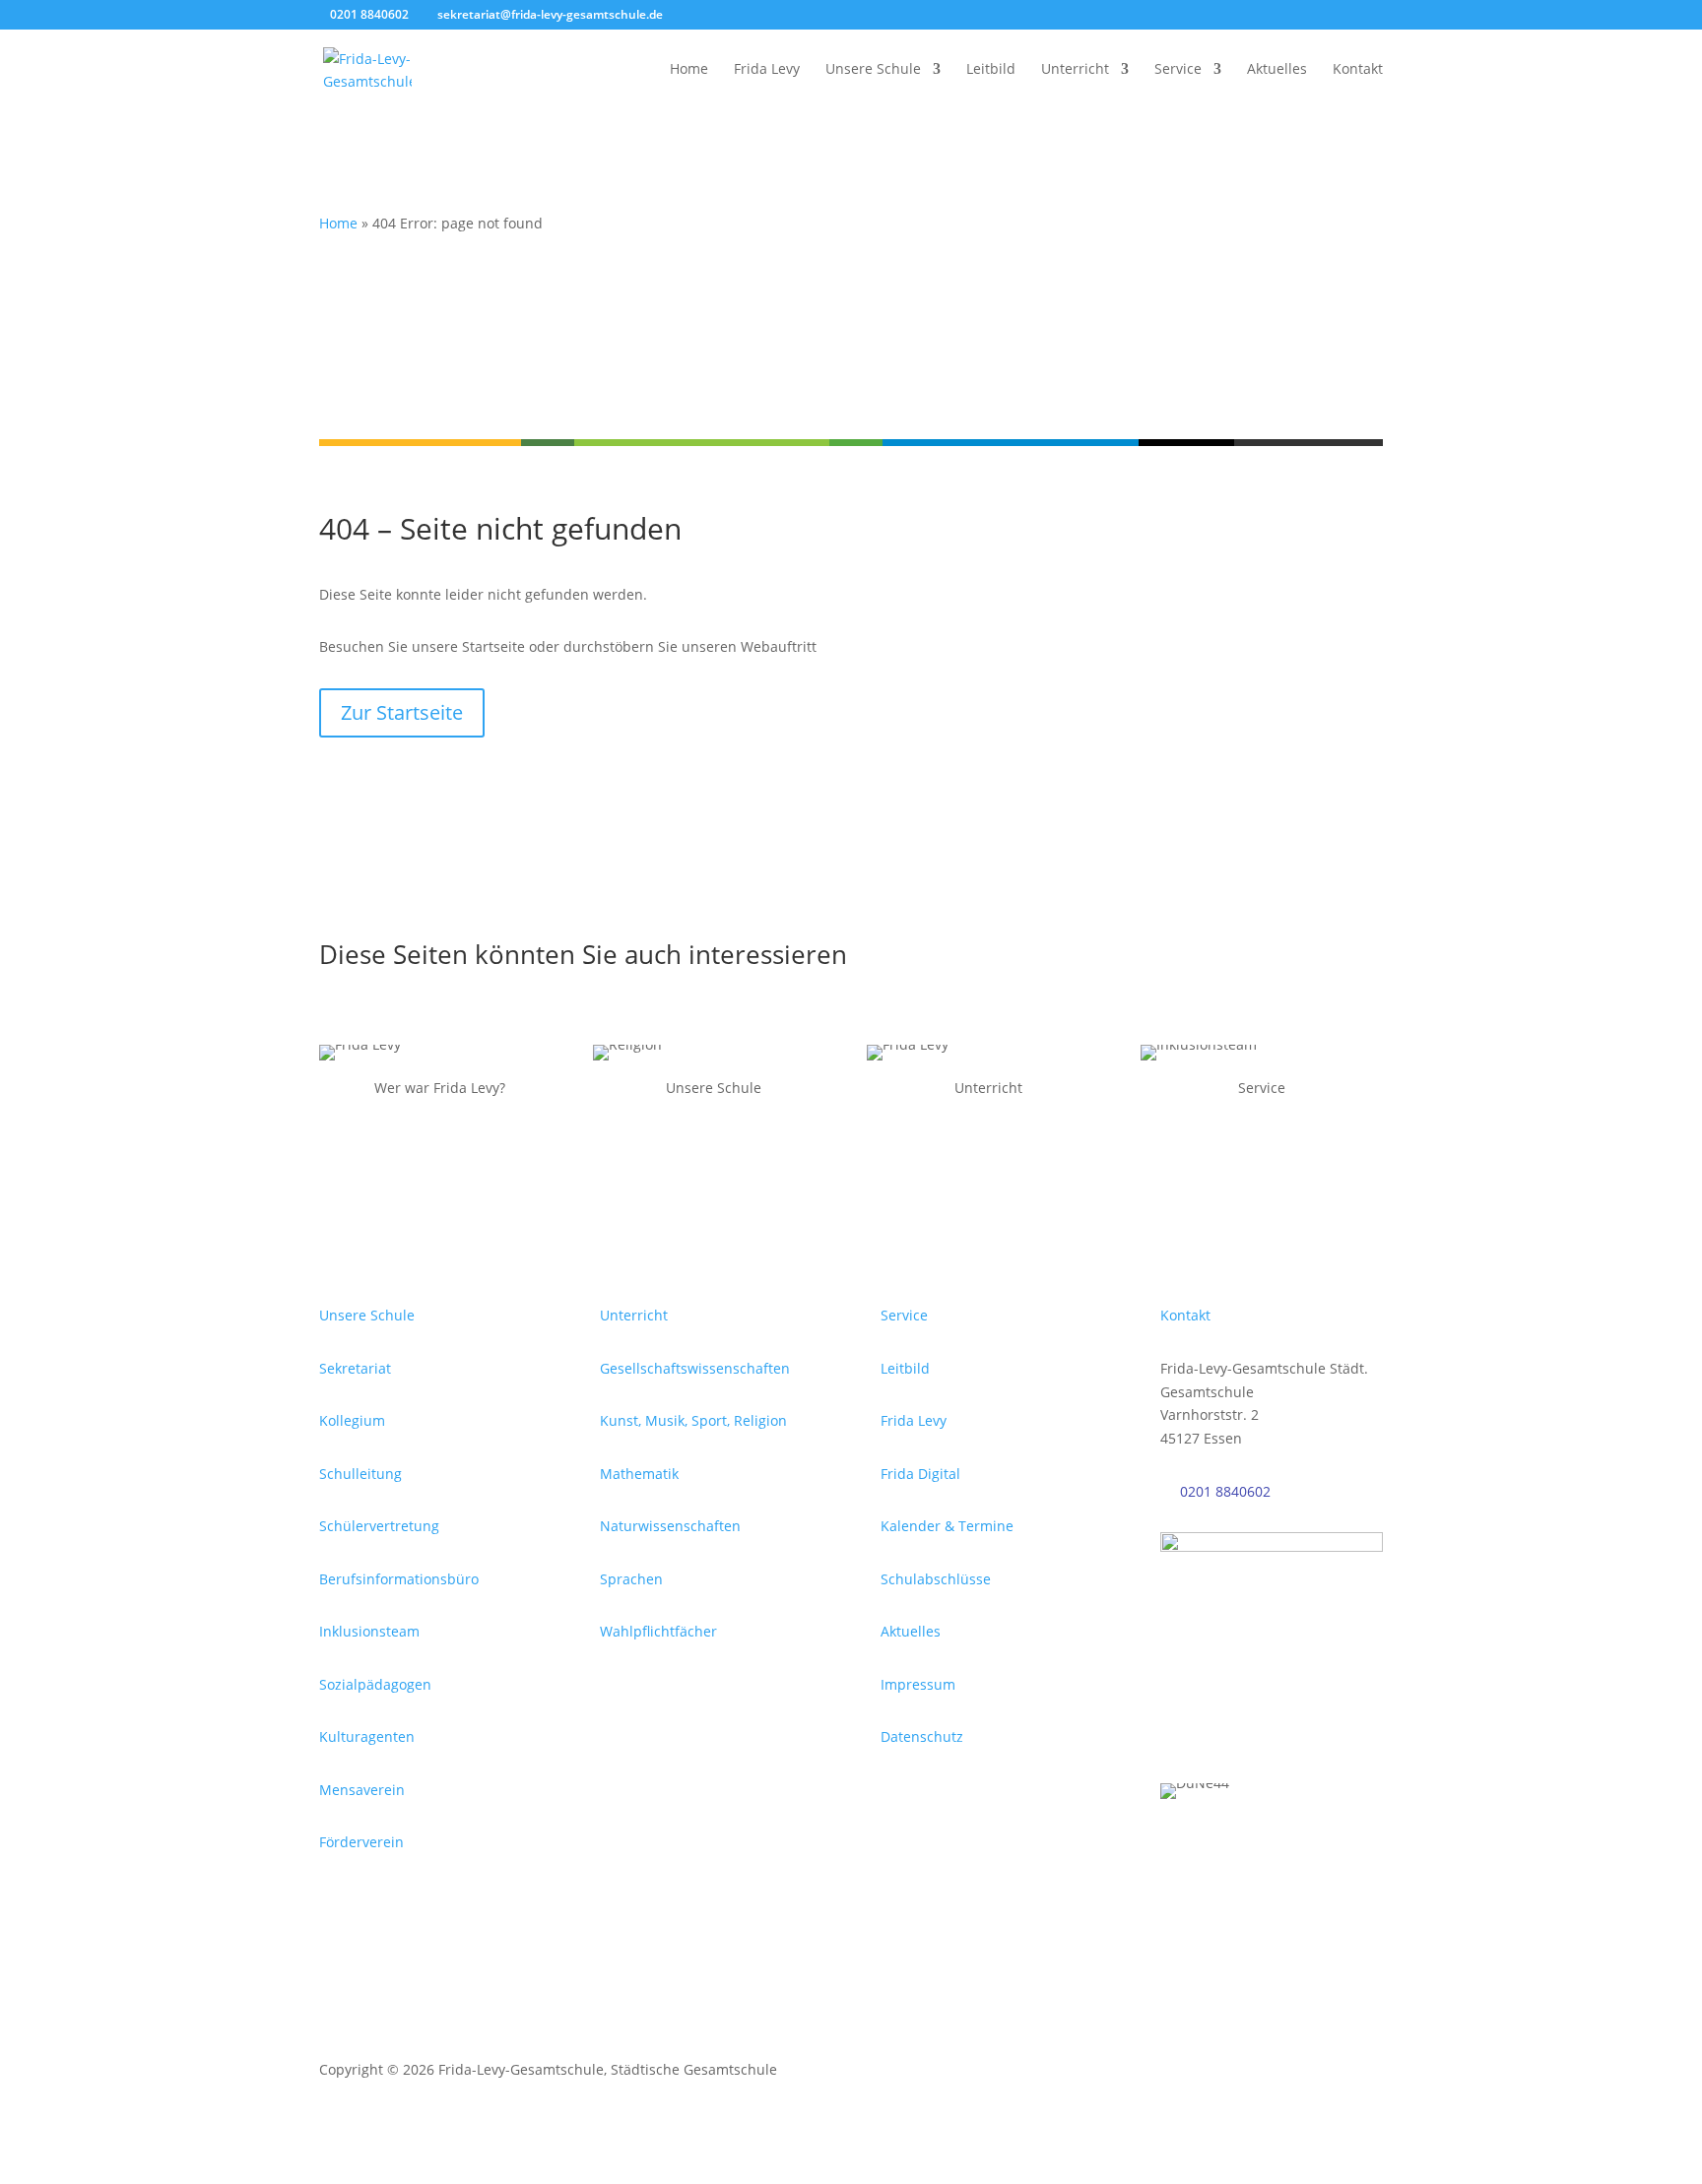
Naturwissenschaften (670, 1526)
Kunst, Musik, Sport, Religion (693, 1420)
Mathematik (639, 1474)
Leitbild (991, 70)
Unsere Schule (873, 70)
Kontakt (1358, 70)
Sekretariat (355, 1368)
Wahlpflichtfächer (658, 1631)
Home (689, 70)
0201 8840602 (1225, 1491)
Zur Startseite (402, 712)
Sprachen (631, 1579)
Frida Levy (767, 70)
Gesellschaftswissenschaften (695, 1368)
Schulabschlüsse (936, 1579)
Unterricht (1075, 70)
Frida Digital (920, 1474)
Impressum (918, 1684)
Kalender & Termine (947, 1526)
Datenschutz (922, 1736)
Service (1178, 70)
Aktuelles (1277, 70)
